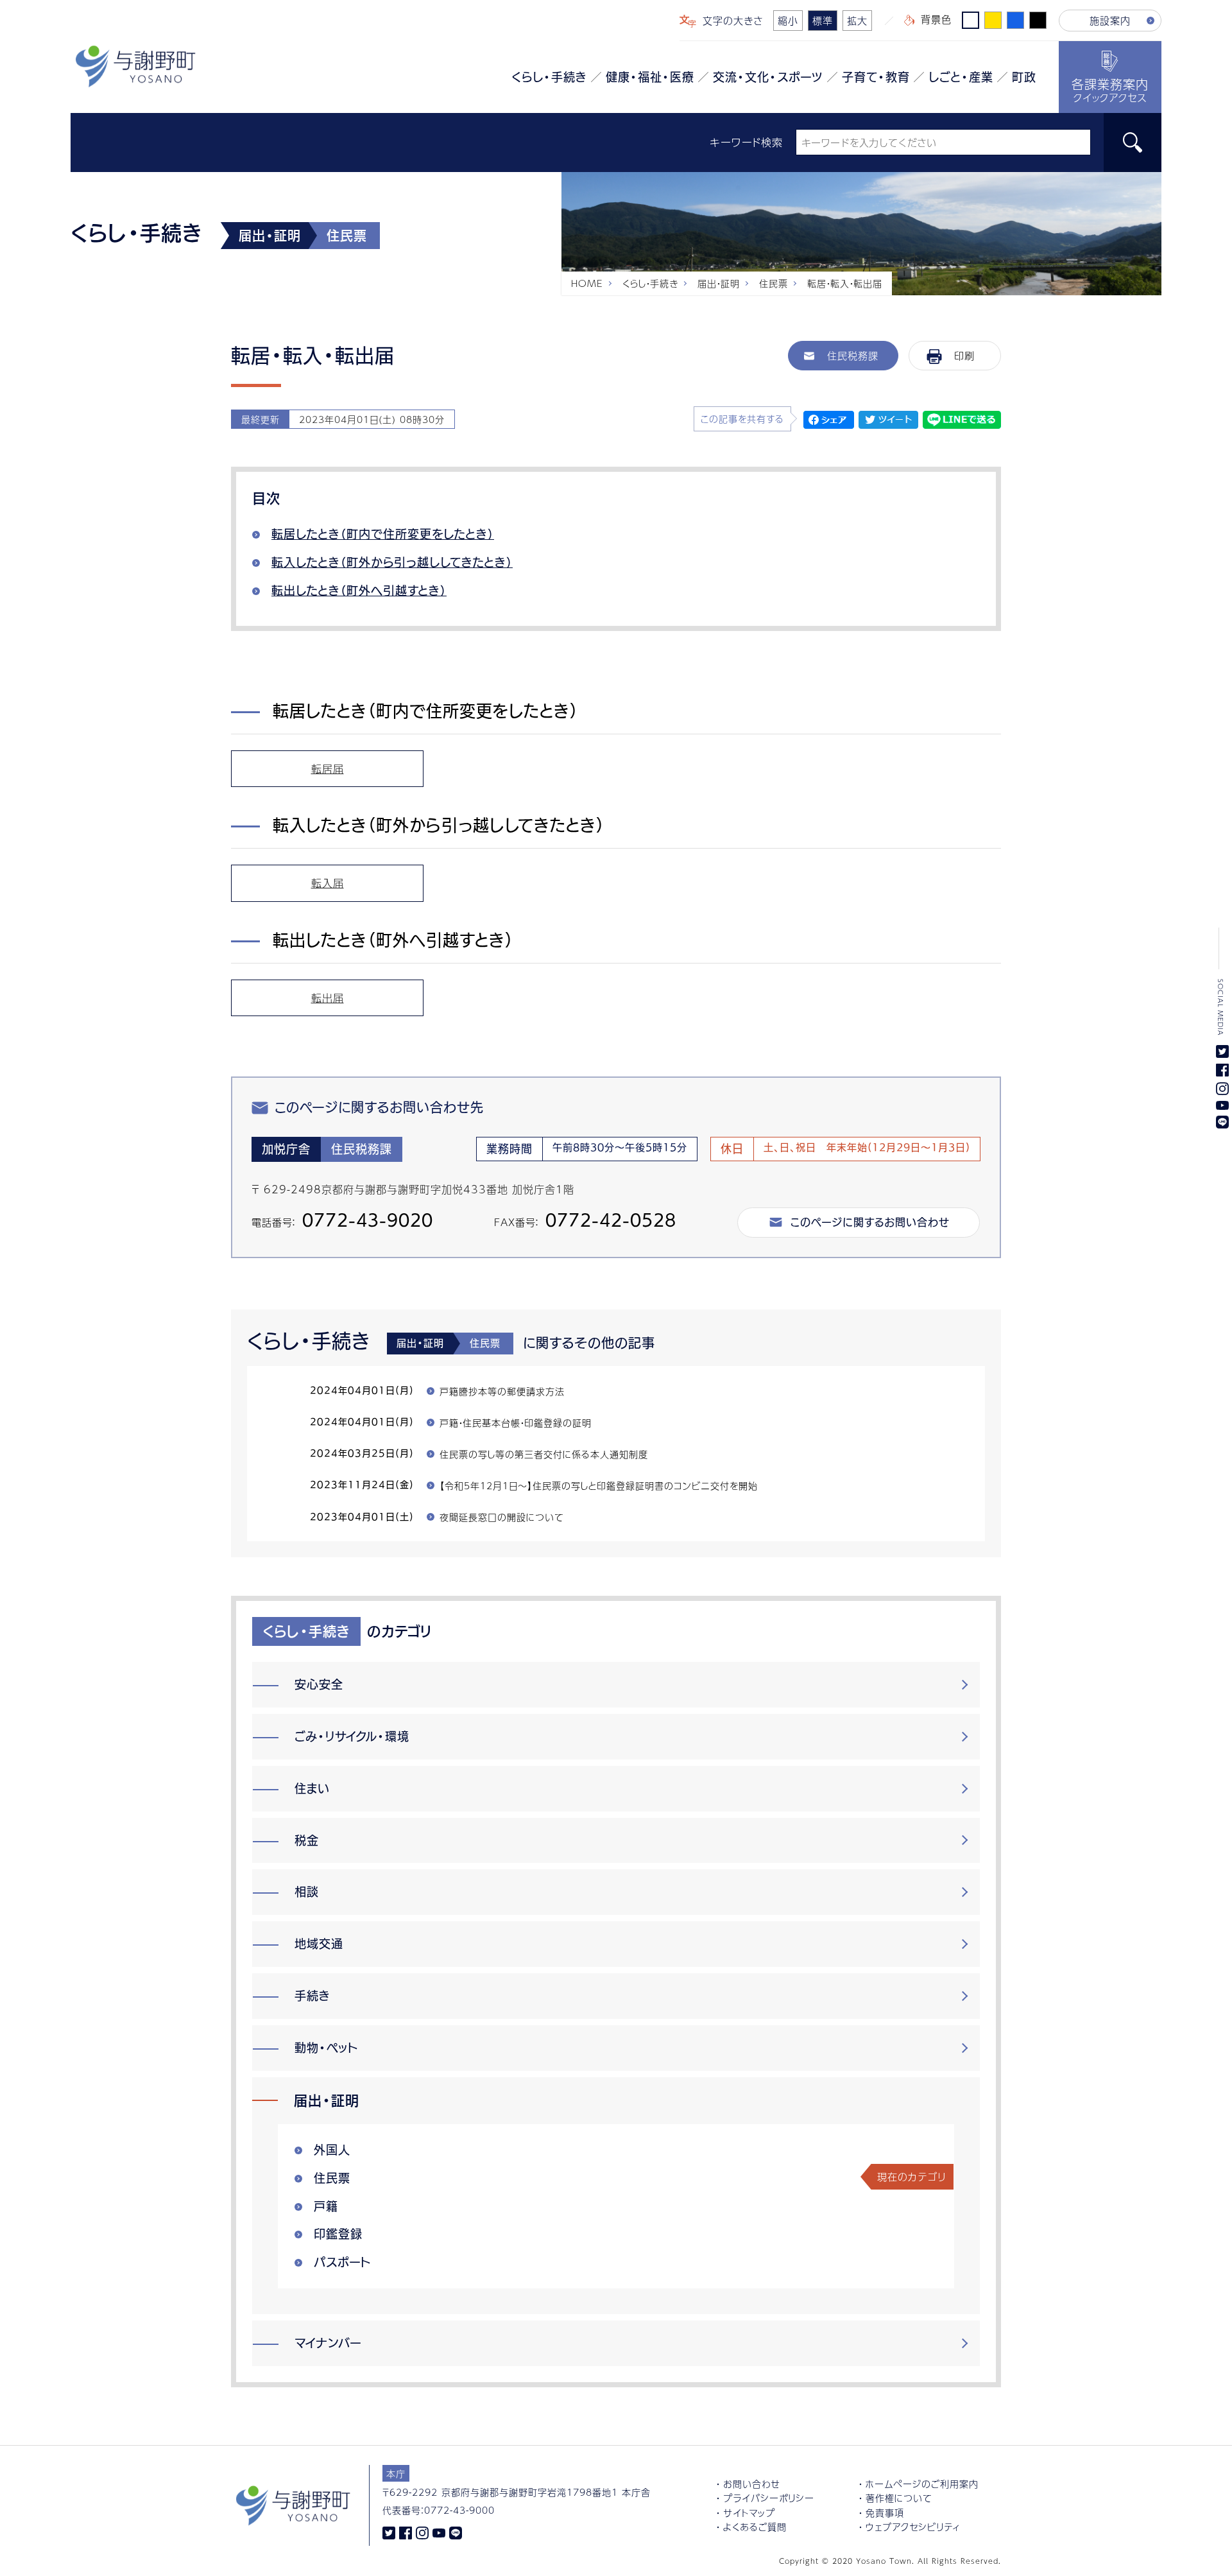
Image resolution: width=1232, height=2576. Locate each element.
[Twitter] (389, 2532)
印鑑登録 (338, 2234)
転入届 (328, 883)
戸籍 (326, 2206)
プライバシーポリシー (769, 2498)
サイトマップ (749, 2512)
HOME (587, 283)
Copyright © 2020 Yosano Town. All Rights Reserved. (890, 2561)
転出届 (328, 998)
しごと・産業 (961, 77)
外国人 (332, 2150)
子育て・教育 (876, 77)
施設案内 (1110, 20)
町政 (1024, 77)
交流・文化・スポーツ (768, 77)
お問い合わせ (752, 2484)
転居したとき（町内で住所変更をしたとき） (383, 534)
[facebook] (406, 2532)
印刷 (964, 355)
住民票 (774, 283)
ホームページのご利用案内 (922, 2484)
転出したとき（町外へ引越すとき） (359, 591)
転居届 (328, 769)
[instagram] (422, 2532)
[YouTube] (439, 2532)
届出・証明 (719, 283)
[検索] (1133, 143)
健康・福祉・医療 (650, 77)
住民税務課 (853, 355)
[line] (456, 2532)
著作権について (899, 2498)
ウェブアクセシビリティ (913, 2527)
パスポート (342, 2262)
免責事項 (885, 2512)
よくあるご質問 (755, 2527)
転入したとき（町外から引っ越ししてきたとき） (392, 562)
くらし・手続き (549, 77)
